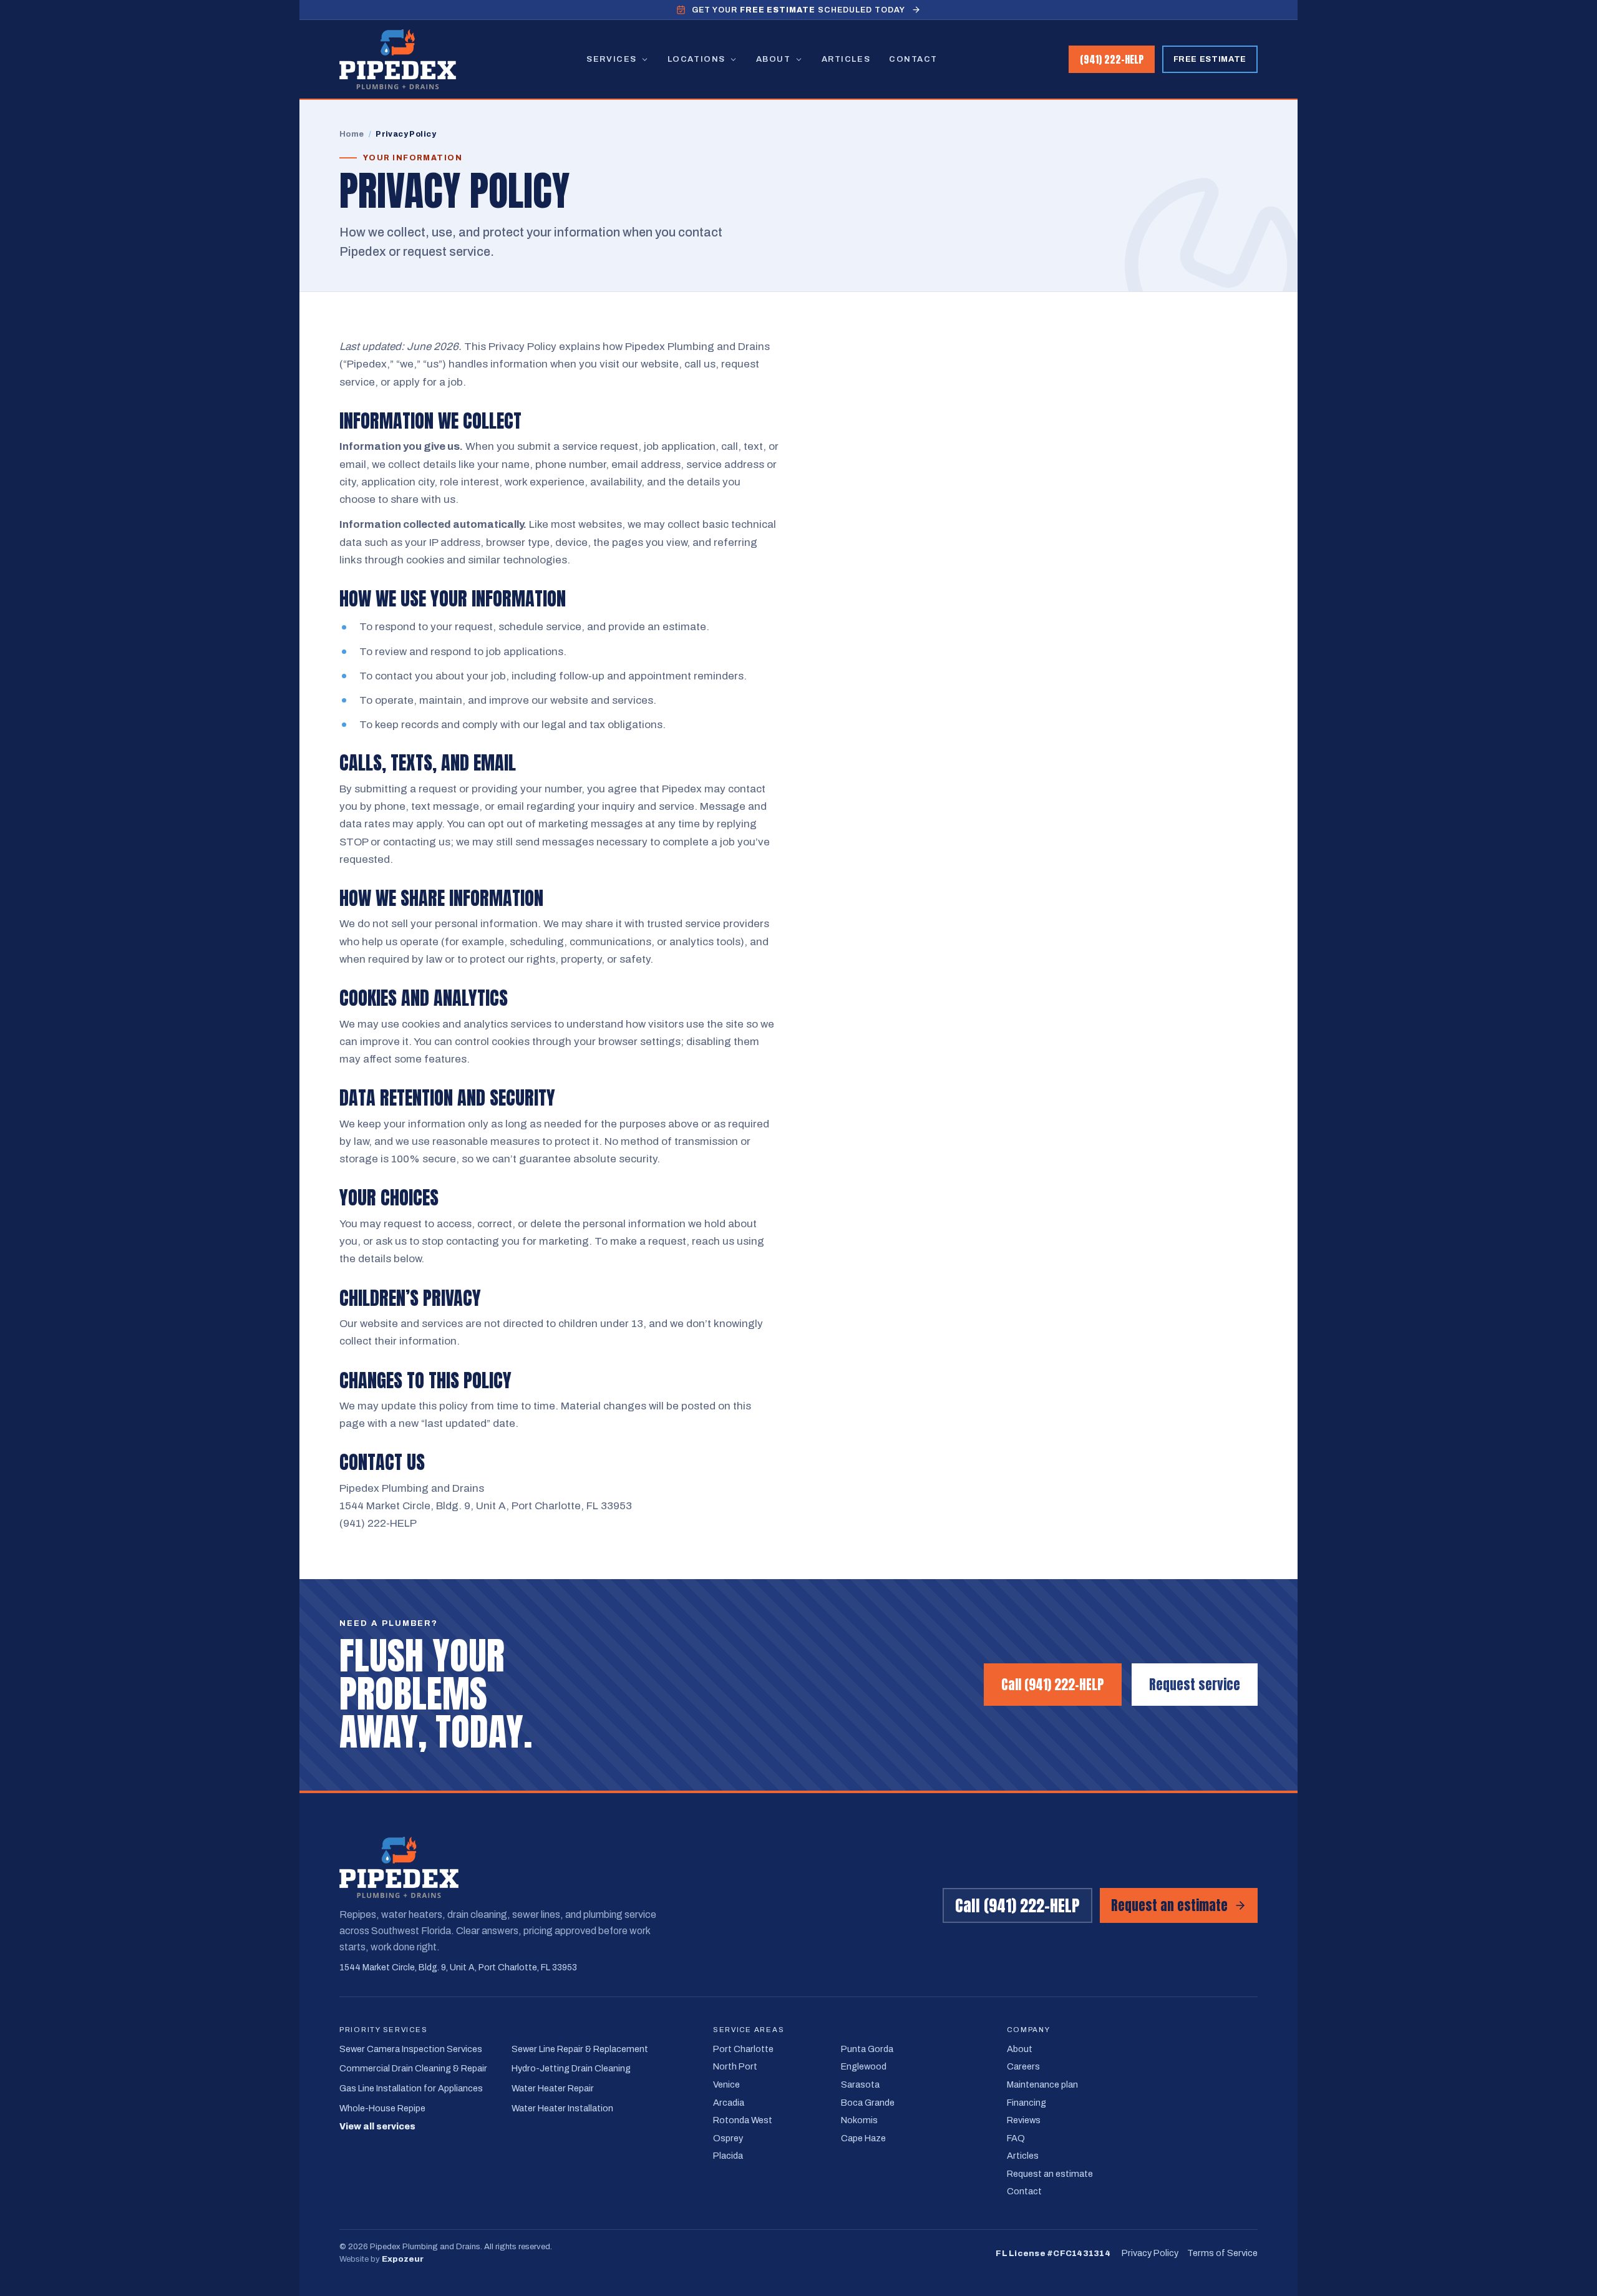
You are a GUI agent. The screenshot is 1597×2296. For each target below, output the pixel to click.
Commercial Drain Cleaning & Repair (413, 2068)
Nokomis (859, 2120)
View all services (377, 2127)
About (774, 59)
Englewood (864, 2066)
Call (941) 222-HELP (1053, 1685)
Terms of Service (1222, 2253)
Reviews (1024, 2120)
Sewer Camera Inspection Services (411, 2049)
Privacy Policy (1150, 2253)
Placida (728, 2156)
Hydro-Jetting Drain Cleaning (571, 2068)
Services (611, 59)
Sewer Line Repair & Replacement (580, 2049)
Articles (846, 59)
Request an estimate (1169, 1905)
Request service (1195, 1685)
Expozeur (403, 2259)
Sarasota (860, 2084)
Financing (1027, 2103)
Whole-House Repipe (382, 2108)
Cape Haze (863, 2138)
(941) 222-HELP (1112, 59)
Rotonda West (743, 2120)
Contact (913, 59)
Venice (726, 2084)
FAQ (1016, 2138)
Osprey (728, 2138)
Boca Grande (868, 2103)
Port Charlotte (743, 2049)
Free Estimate (1210, 59)
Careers (1023, 2066)
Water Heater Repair (553, 2088)
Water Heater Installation (562, 2108)
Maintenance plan (1042, 2084)
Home (352, 134)
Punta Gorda (867, 2049)
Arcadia (729, 2103)
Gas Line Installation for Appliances (411, 2088)
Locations (697, 59)
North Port (735, 2066)
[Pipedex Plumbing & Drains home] (398, 59)
